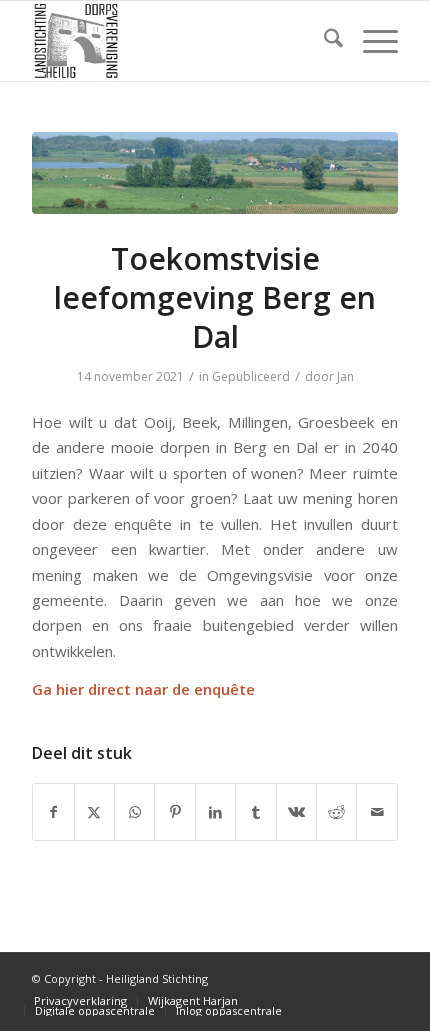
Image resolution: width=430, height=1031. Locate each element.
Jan (345, 376)
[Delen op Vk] (296, 812)
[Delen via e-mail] (377, 812)
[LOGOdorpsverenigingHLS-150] (178, 41)
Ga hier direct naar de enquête (143, 689)
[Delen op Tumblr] (255, 812)
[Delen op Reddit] (336, 812)
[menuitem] (323, 41)
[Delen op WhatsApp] (134, 812)
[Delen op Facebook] (53, 812)
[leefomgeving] (215, 173)
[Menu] (370, 41)
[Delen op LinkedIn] (215, 812)
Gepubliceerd (251, 376)
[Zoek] (323, 41)
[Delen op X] (94, 812)
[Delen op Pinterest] (174, 812)
